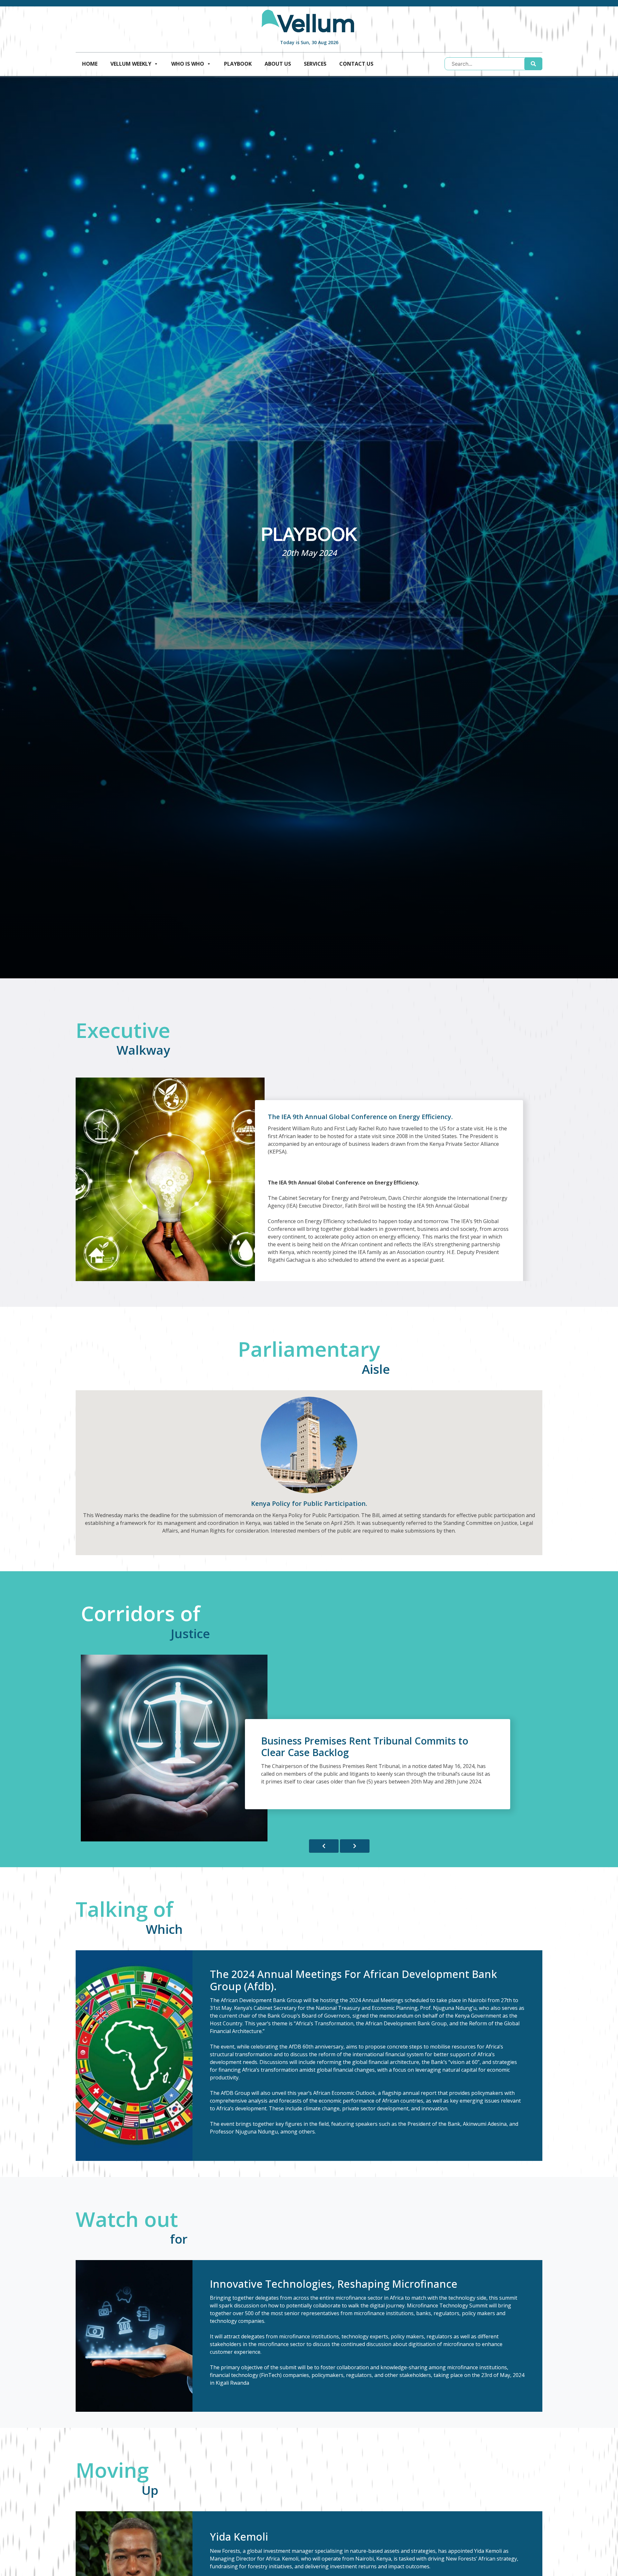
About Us (278, 64)
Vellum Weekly (131, 64)
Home (90, 64)
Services (315, 64)
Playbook (238, 64)
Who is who (188, 64)
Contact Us (356, 64)
